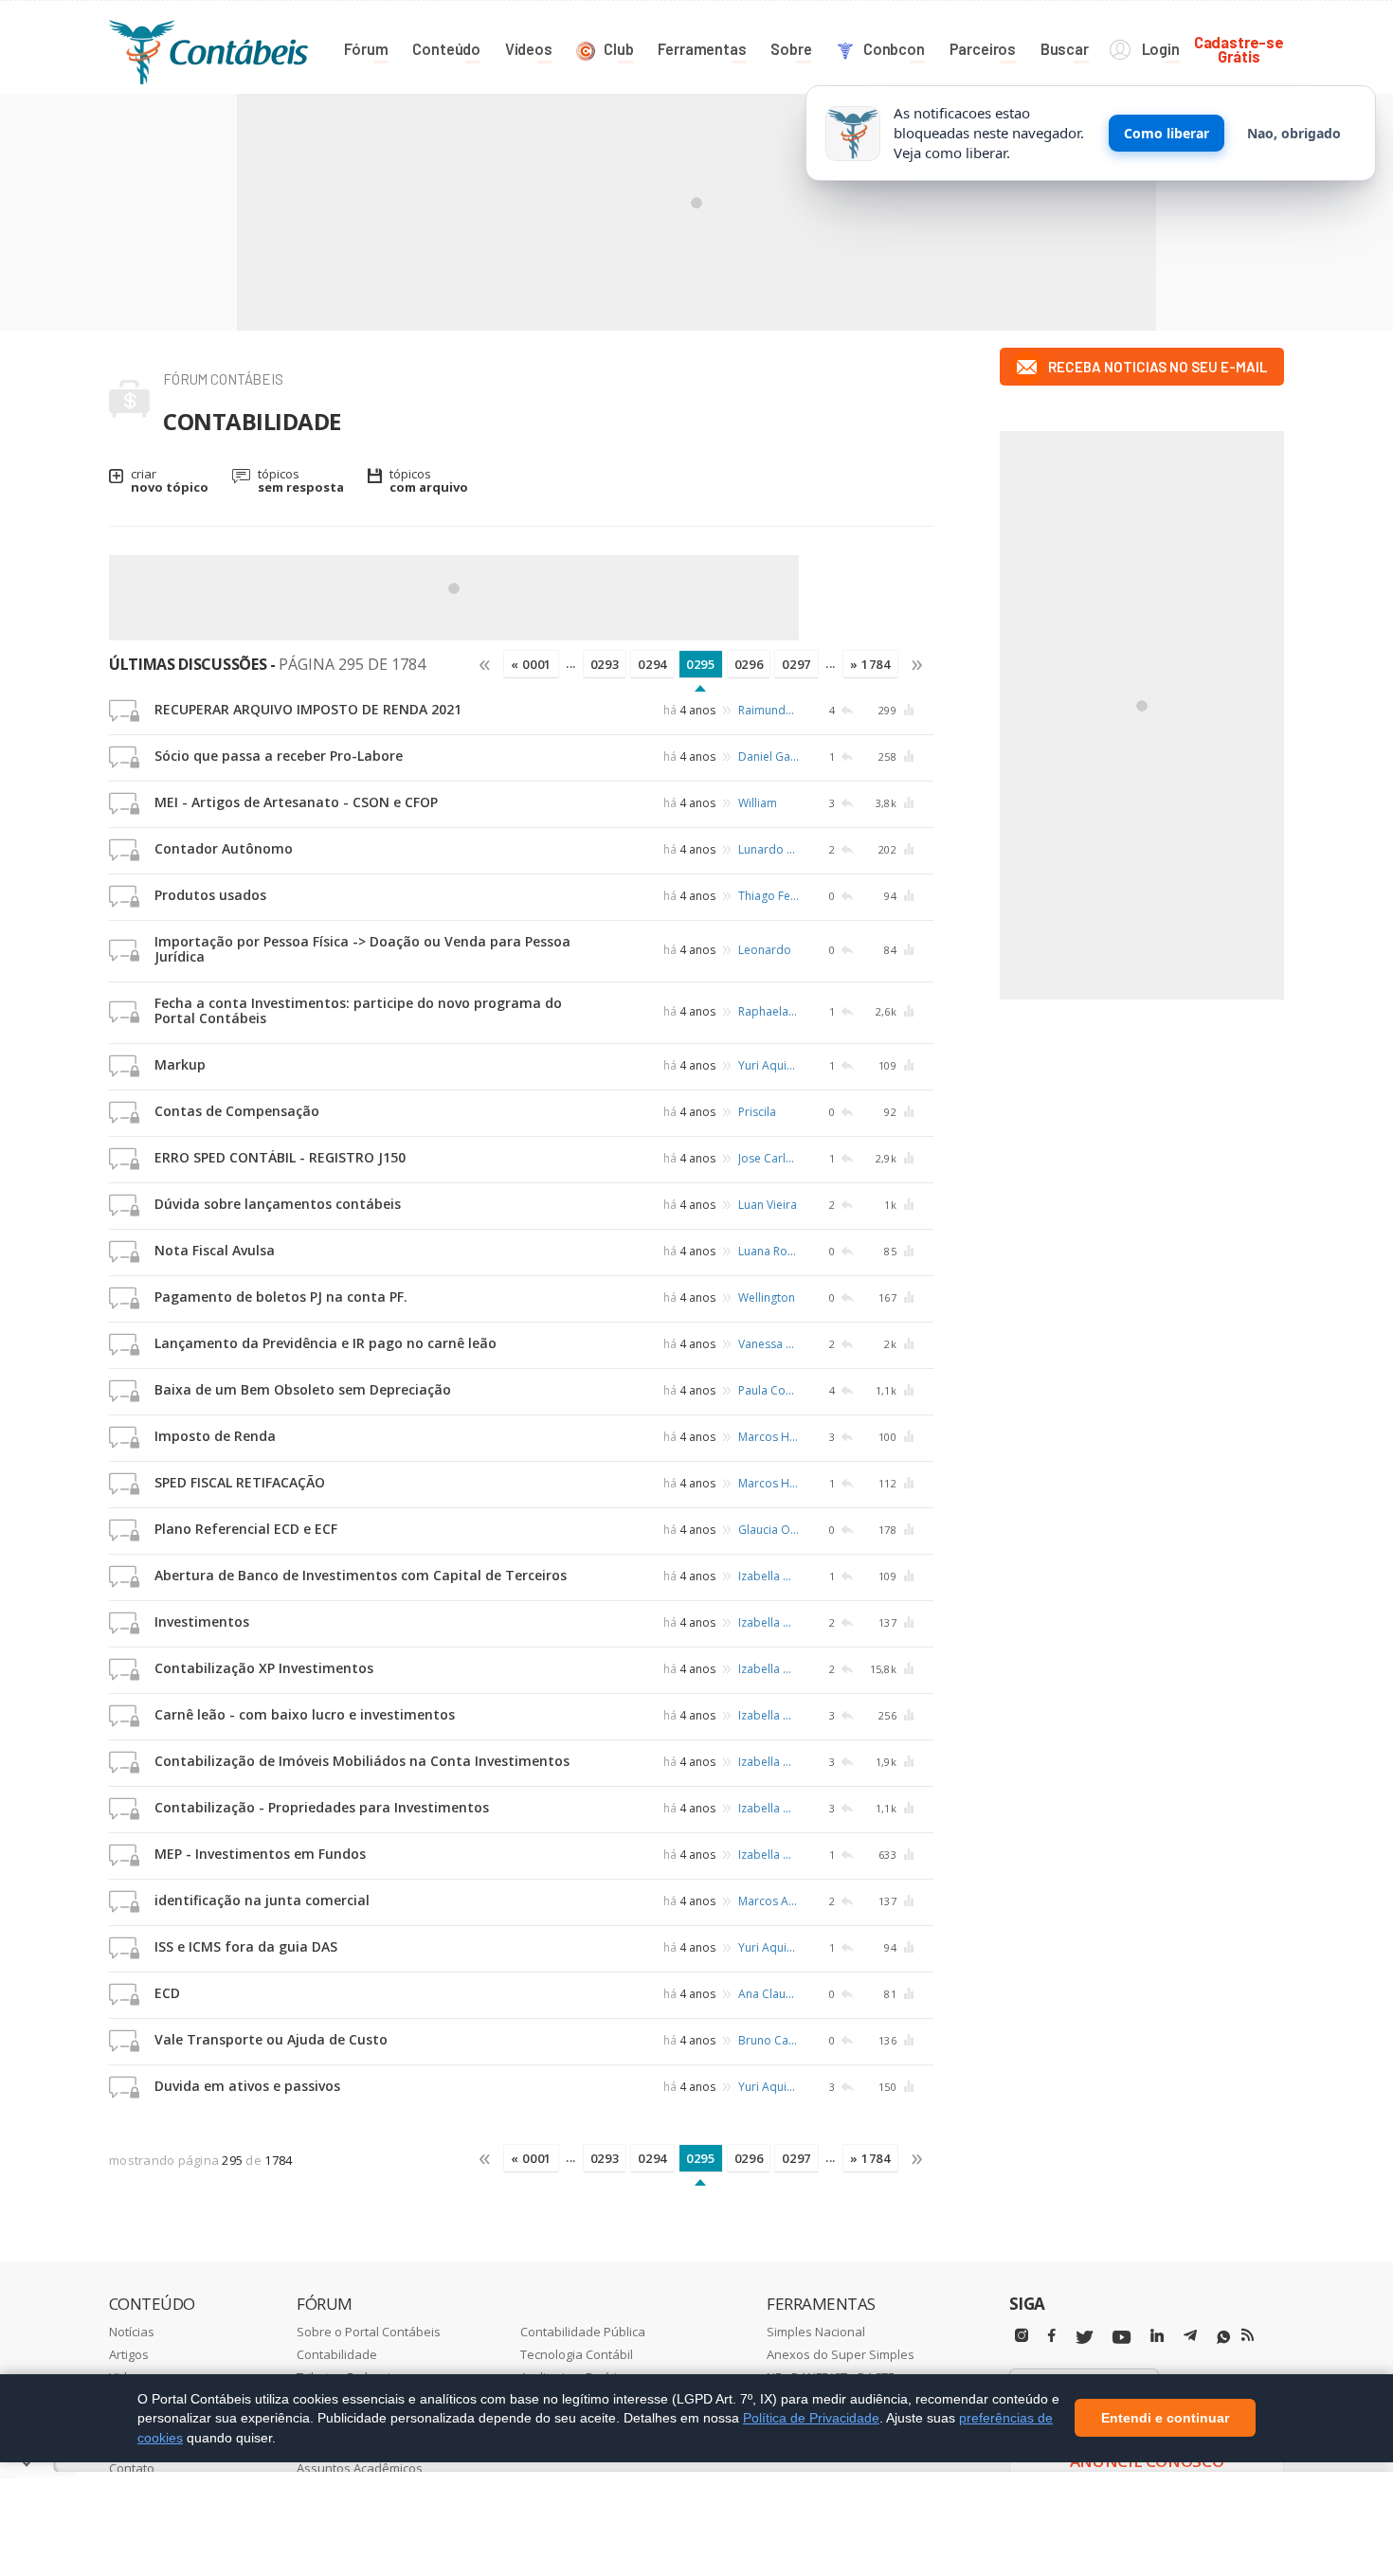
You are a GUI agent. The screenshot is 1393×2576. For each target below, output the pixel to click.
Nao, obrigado (1294, 133)
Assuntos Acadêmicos (360, 2468)
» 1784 (870, 664)
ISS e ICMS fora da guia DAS (246, 1946)
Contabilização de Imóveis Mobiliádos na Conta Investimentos (362, 1761)
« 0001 (531, 664)
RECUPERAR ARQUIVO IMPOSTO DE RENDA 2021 (308, 709)
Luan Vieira (768, 1205)
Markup (180, 1064)
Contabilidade (337, 2354)
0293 (605, 664)
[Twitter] (1084, 2338)
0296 (749, 664)
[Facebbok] (1052, 2336)
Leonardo (765, 950)
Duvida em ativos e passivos (247, 2086)
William (758, 803)
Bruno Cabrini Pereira (769, 2040)
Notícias (132, 2332)
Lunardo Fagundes (769, 849)
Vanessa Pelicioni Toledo (769, 1344)
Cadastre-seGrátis (1239, 49)
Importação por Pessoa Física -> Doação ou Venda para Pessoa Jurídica (362, 949)
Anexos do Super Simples (841, 2354)
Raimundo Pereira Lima (769, 710)
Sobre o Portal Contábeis (369, 2332)
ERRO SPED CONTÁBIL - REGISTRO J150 (280, 1157)
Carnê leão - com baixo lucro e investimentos (305, 1714)
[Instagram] (1022, 2336)
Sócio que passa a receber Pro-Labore (279, 756)
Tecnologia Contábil (577, 2354)
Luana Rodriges (769, 1251)
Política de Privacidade (811, 2418)
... (571, 663)
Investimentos (202, 1621)
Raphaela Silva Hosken (769, 1011)
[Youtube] (1122, 2338)
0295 (701, 664)
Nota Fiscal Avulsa (215, 1250)
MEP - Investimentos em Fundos (260, 1854)
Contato (132, 2468)
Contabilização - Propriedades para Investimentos (322, 1807)
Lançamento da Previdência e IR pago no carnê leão (326, 1343)
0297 (796, 664)
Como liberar (1167, 133)
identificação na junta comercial (262, 1900)
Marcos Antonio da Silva (769, 1901)
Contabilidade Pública (583, 2332)
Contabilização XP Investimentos (264, 1668)
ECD (167, 1993)
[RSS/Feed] (1248, 2335)
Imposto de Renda (215, 1436)
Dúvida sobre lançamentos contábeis (278, 1204)
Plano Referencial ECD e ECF (246, 1529)
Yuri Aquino (769, 1065)
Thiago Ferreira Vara (769, 896)
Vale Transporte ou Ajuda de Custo (271, 2039)
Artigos (129, 2354)
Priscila (757, 1112)
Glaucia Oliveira (769, 1530)
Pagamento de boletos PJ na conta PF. (281, 1297)
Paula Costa (769, 1390)
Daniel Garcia (769, 757)
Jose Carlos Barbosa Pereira (769, 1158)
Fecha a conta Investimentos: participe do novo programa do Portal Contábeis (358, 1010)
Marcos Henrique (769, 1437)
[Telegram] (1190, 2338)
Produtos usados (210, 895)
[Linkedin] (1157, 2336)
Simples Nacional (816, 2332)
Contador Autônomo (224, 848)
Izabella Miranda (769, 1576)
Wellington (767, 1297)
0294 (652, 664)
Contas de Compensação (237, 1111)
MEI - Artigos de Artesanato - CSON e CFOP (296, 802)
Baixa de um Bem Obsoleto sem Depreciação (303, 1389)
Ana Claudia (769, 1994)
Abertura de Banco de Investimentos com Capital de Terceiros (361, 1575)
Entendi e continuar (1165, 2419)
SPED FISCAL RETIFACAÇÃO (240, 1482)
